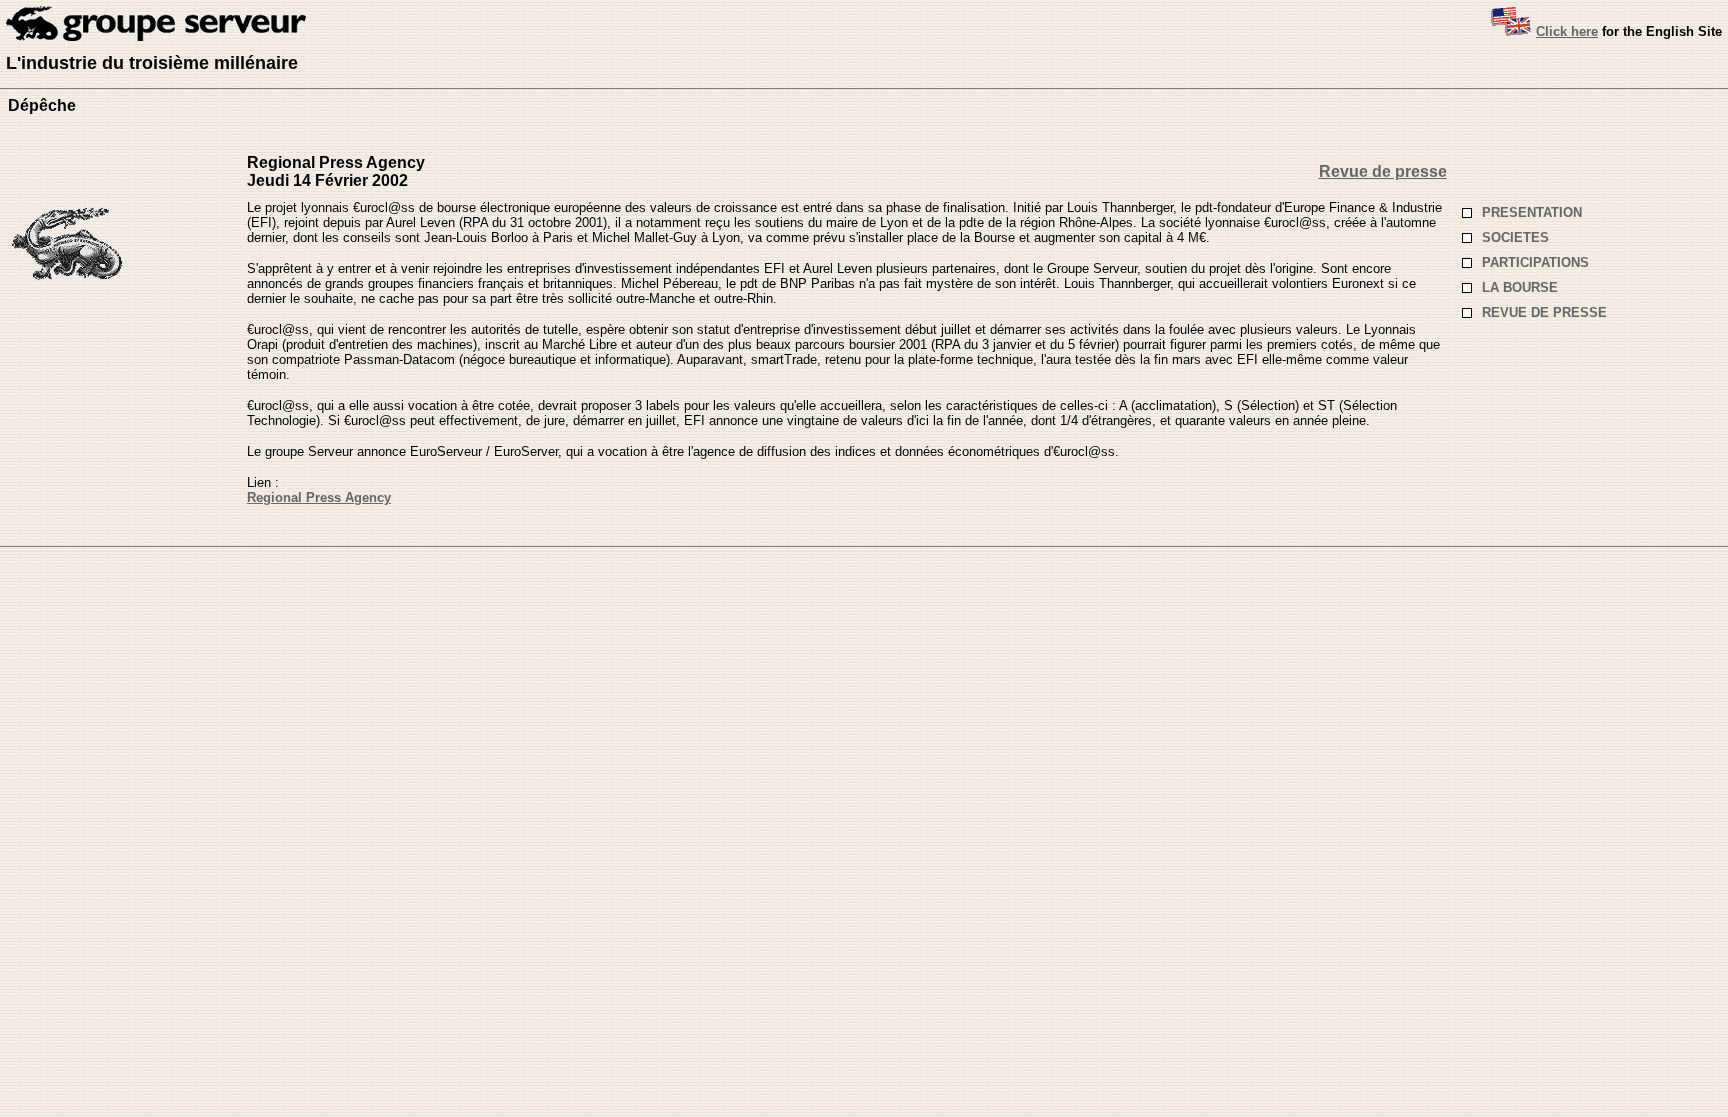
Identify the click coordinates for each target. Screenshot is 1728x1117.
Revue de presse (1383, 171)
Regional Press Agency (319, 497)
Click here (1567, 31)
